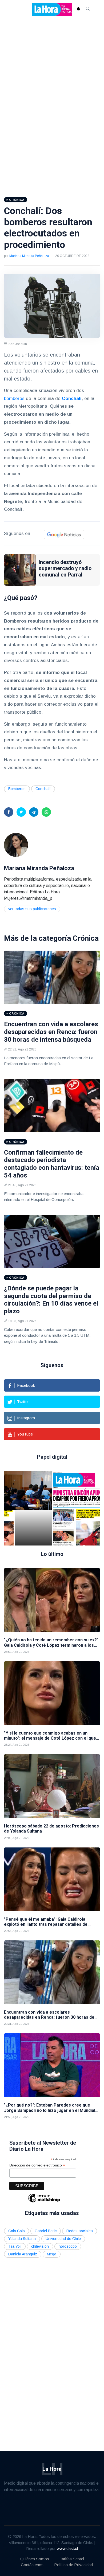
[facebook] (9, 812)
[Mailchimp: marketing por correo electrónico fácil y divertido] (44, 2202)
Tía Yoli (15, 2246)
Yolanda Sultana (22, 2239)
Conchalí (43, 789)
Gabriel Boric (46, 2231)
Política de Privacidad (73, 2565)
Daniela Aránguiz (23, 2254)
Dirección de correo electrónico (37, 2165)
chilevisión (40, 2246)
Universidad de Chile (63, 2239)
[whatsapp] (46, 812)
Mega (52, 2254)
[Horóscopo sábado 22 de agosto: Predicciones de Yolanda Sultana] (52, 1786)
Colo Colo (17, 2231)
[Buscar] (88, 9)
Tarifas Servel (72, 2559)
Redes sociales (80, 2231)
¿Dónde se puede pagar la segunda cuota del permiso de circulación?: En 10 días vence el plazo (51, 1300)
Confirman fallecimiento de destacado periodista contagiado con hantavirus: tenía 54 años (52, 1164)
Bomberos (17, 789)
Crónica (86, 938)
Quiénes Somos (35, 2559)
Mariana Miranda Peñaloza (29, 256)
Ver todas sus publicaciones (32, 909)
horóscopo (68, 2246)
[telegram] (34, 812)
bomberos (14, 398)
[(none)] (16, 845)
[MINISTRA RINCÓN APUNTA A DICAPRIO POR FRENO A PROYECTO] (69, 1508)
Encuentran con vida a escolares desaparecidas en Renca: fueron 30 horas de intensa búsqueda (51, 1032)
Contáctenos (32, 2565)
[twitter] (21, 812)
